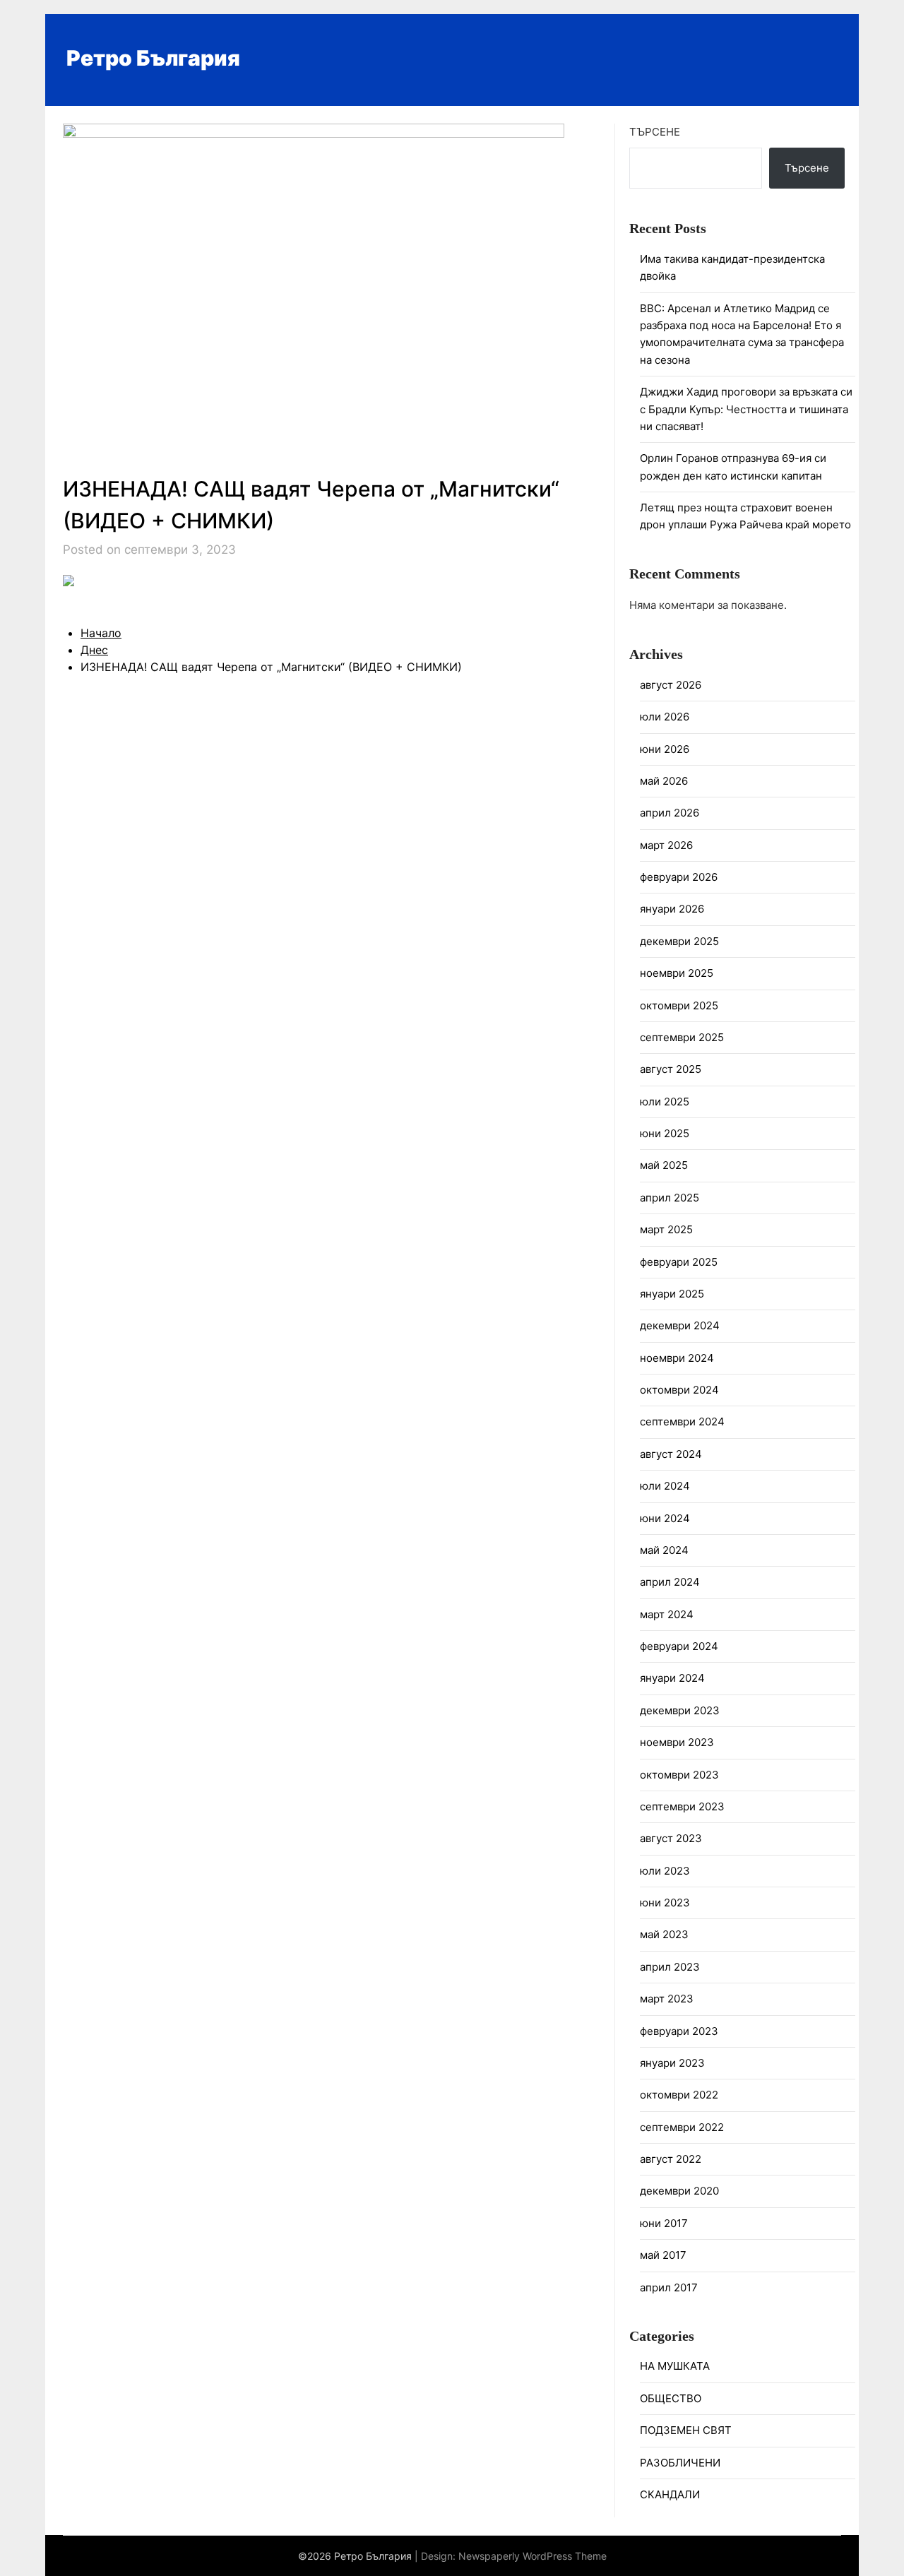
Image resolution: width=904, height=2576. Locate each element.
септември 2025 (682, 1037)
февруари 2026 (679, 877)
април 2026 (670, 813)
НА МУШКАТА (675, 2366)
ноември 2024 (677, 1358)
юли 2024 (665, 1486)
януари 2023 (672, 2063)
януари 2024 (672, 1678)
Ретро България (153, 58)
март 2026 (666, 845)
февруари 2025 (679, 1262)
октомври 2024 (679, 1390)
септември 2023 (682, 1806)
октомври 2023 (679, 1775)
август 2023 (671, 1838)
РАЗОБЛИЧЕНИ (680, 2463)
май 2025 (664, 1165)
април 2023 (670, 1967)
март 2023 (667, 1999)
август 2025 (671, 1069)
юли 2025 (665, 1102)
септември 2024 (682, 1421)
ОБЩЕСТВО (671, 2398)
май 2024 (664, 1550)
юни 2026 (665, 749)
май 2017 (663, 2255)
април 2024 (670, 1582)
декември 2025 (679, 941)
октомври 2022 (679, 2095)
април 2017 (669, 2287)
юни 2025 (665, 1133)
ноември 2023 (677, 1742)
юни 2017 (664, 2223)
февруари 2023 (679, 2031)
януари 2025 (672, 1294)
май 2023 (664, 1934)
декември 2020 (679, 2191)
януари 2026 (672, 909)
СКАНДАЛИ (670, 2494)
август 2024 (671, 1454)
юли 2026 (665, 717)
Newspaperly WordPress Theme (533, 2556)
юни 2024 (665, 1518)
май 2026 (664, 781)
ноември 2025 (677, 973)
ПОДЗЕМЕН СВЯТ (686, 2430)
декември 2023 (680, 1710)
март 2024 (667, 1614)
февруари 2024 (679, 1646)
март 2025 (666, 1229)
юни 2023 (665, 1903)
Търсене (655, 132)
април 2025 (670, 1198)
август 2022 (671, 2159)
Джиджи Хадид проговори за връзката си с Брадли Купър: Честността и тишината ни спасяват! (746, 409)
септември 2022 (682, 2127)
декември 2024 (680, 1325)
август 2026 (671, 685)
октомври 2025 (679, 1005)
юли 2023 (665, 1871)
